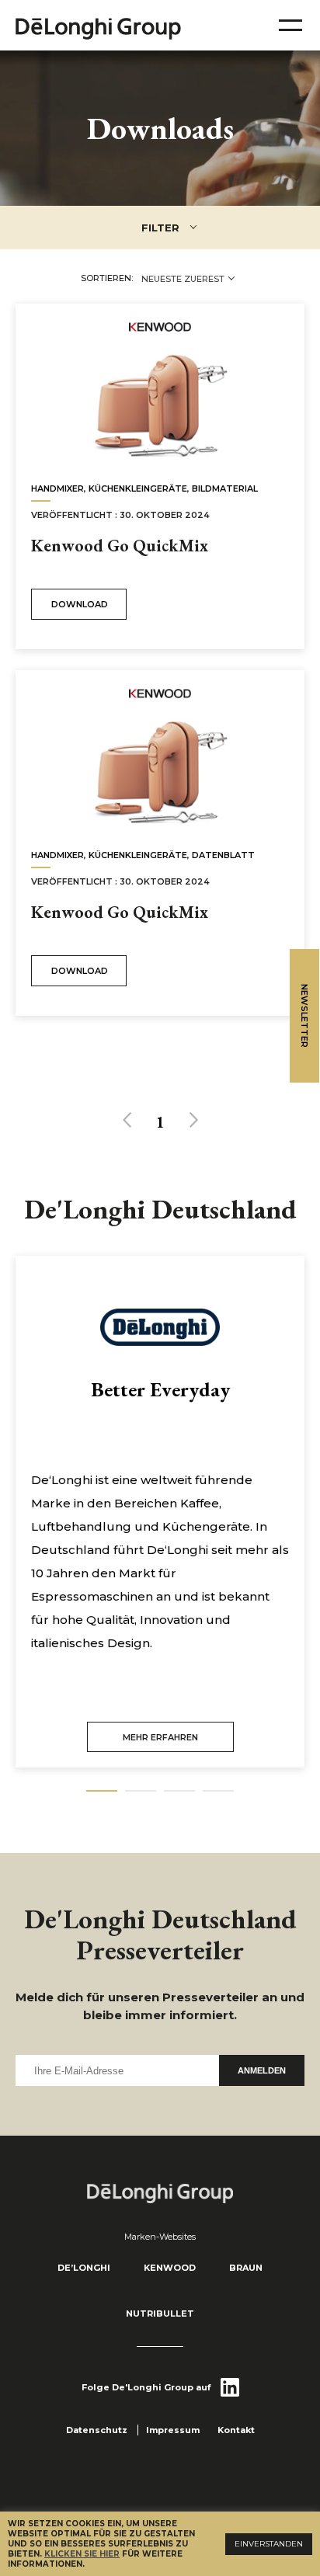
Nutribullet (160, 2314)
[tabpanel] (160, 1512)
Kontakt (236, 2430)
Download (80, 604)
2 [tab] (141, 1791)
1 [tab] (102, 1791)
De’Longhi (84, 2268)
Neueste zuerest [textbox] (183, 279)
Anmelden (262, 2070)
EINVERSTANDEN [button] (269, 2544)
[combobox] (188, 279)
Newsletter (304, 1016)
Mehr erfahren (160, 1737)
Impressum (173, 2430)
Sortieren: (107, 278)
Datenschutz (97, 2430)
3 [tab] (179, 1791)
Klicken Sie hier (82, 2554)
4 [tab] (218, 1791)
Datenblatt (223, 855)
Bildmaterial (225, 488)
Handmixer (57, 488)
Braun (246, 2268)
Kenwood (170, 2268)
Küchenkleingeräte (138, 488)
